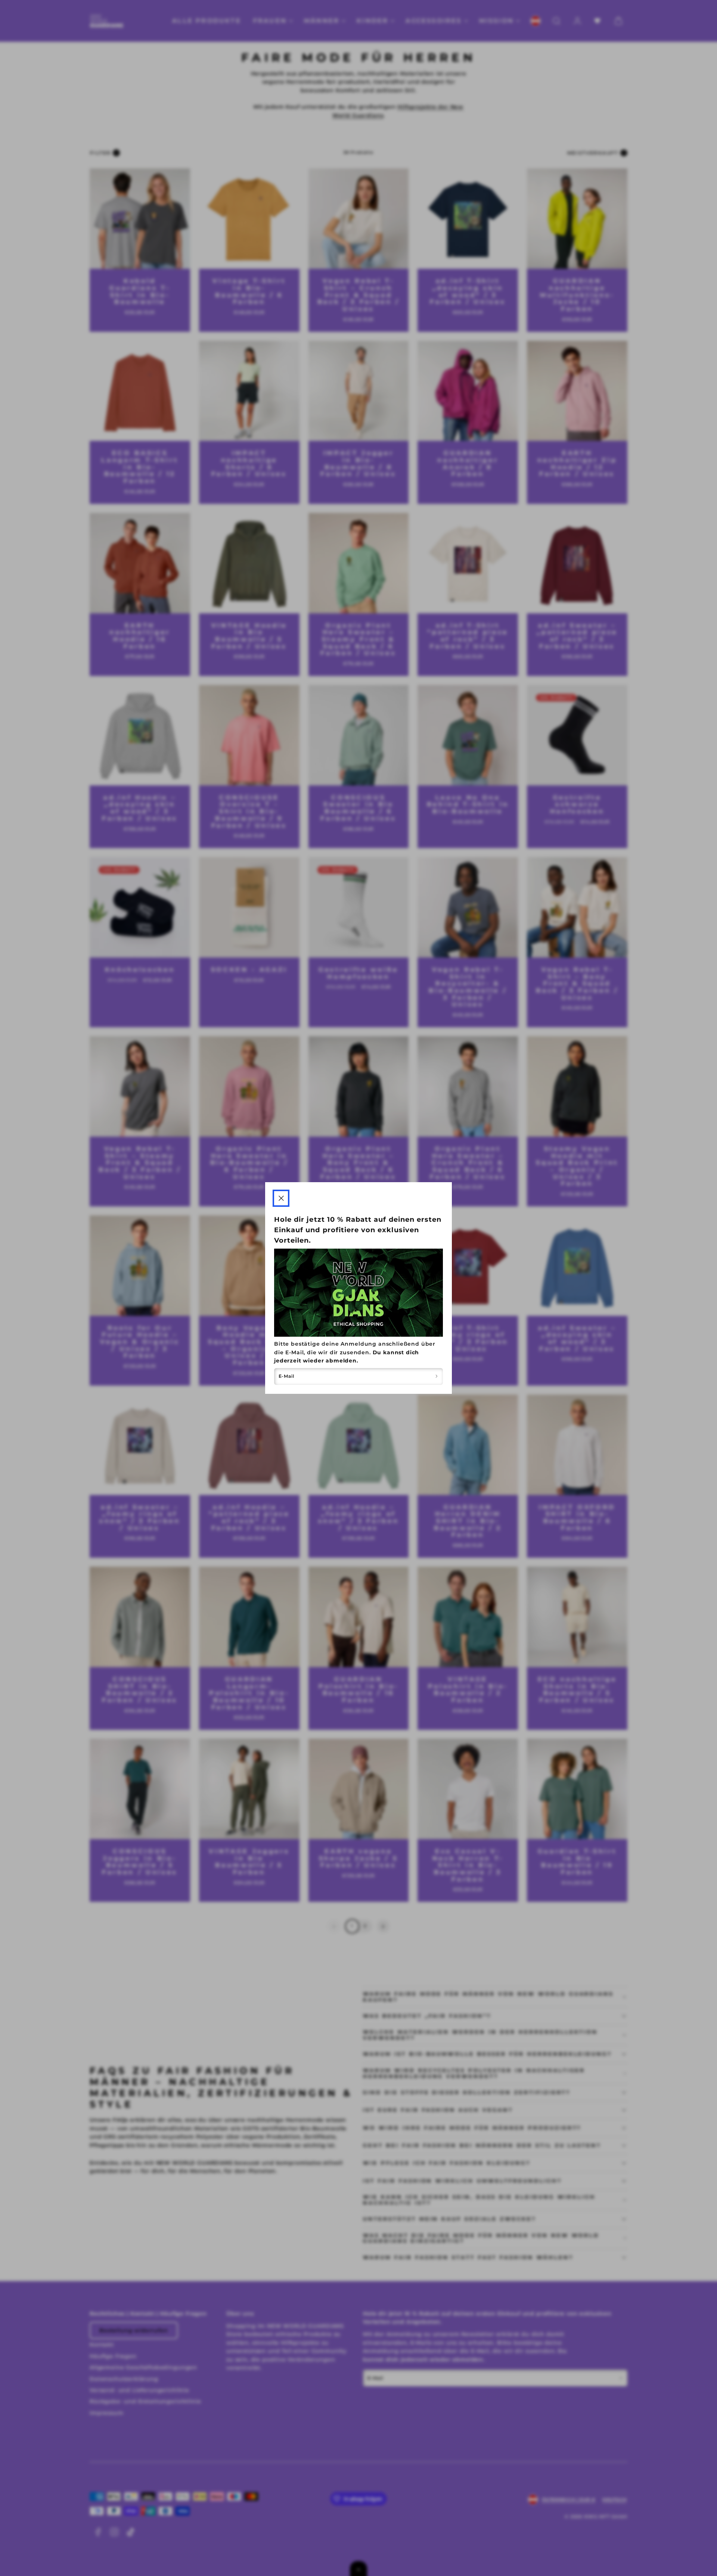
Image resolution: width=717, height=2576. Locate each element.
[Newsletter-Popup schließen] (281, 1198)
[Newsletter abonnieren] (437, 1376)
